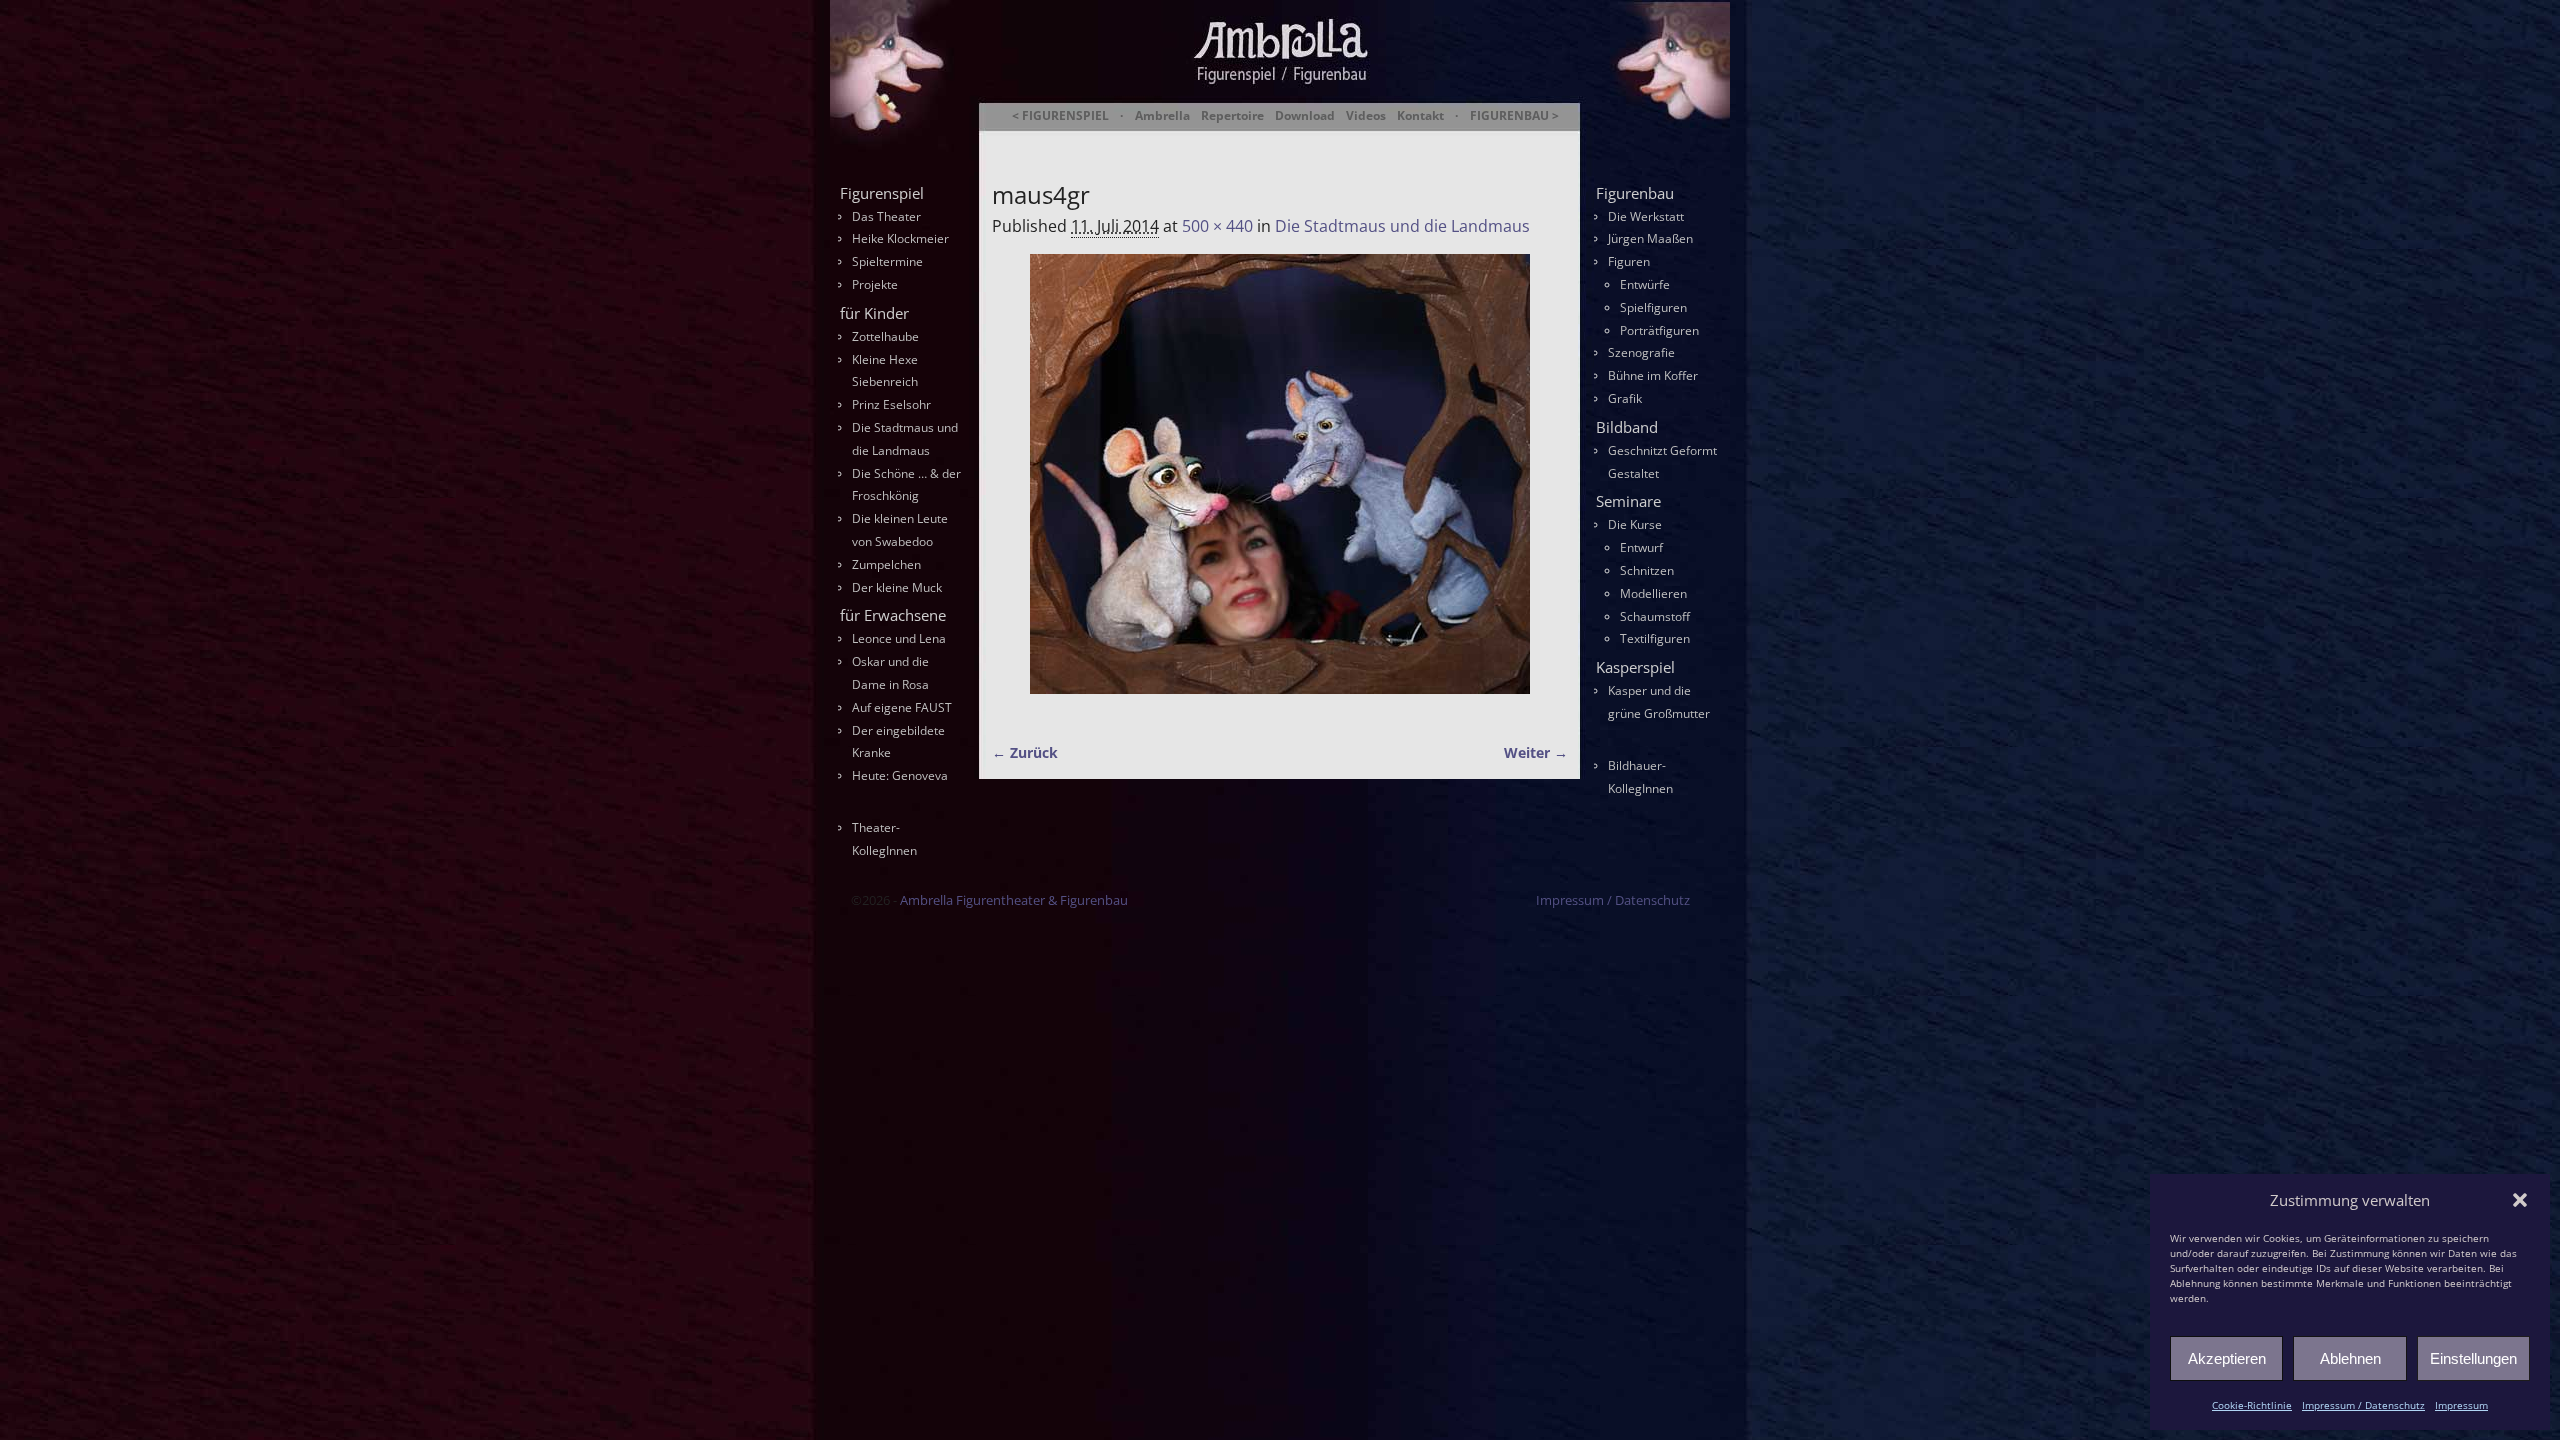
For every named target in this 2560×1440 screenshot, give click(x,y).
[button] (2520, 1200)
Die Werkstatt (1646, 216)
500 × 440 (1217, 226)
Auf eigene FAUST (902, 707)
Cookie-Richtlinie (2252, 1405)
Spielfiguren (1653, 307)
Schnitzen (1647, 570)
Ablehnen (2350, 1358)
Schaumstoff (1655, 616)
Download (1305, 116)
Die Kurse (1635, 524)
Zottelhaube (885, 336)
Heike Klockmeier (900, 238)
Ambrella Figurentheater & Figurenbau (1245, 140)
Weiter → (1536, 752)
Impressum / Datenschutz (2363, 1405)
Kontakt (1420, 116)
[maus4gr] (1280, 486)
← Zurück (1025, 752)
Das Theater (886, 216)
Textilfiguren (1655, 638)
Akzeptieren (2227, 1358)
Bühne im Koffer (1653, 375)
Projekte (875, 284)
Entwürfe (1645, 284)
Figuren (1629, 261)
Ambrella (1162, 116)
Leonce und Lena (899, 638)
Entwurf (1641, 547)
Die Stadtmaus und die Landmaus (1402, 226)
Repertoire (1232, 116)
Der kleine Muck (897, 587)
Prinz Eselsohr (891, 404)
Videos (1366, 116)
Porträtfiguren (1659, 330)
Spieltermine (887, 261)
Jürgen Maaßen (1650, 238)
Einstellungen (2473, 1358)
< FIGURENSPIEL (1060, 116)
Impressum (2461, 1405)
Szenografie (1641, 352)
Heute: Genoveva (900, 775)
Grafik (1625, 398)
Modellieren (1653, 593)
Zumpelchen (886, 564)
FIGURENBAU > (1514, 116)
